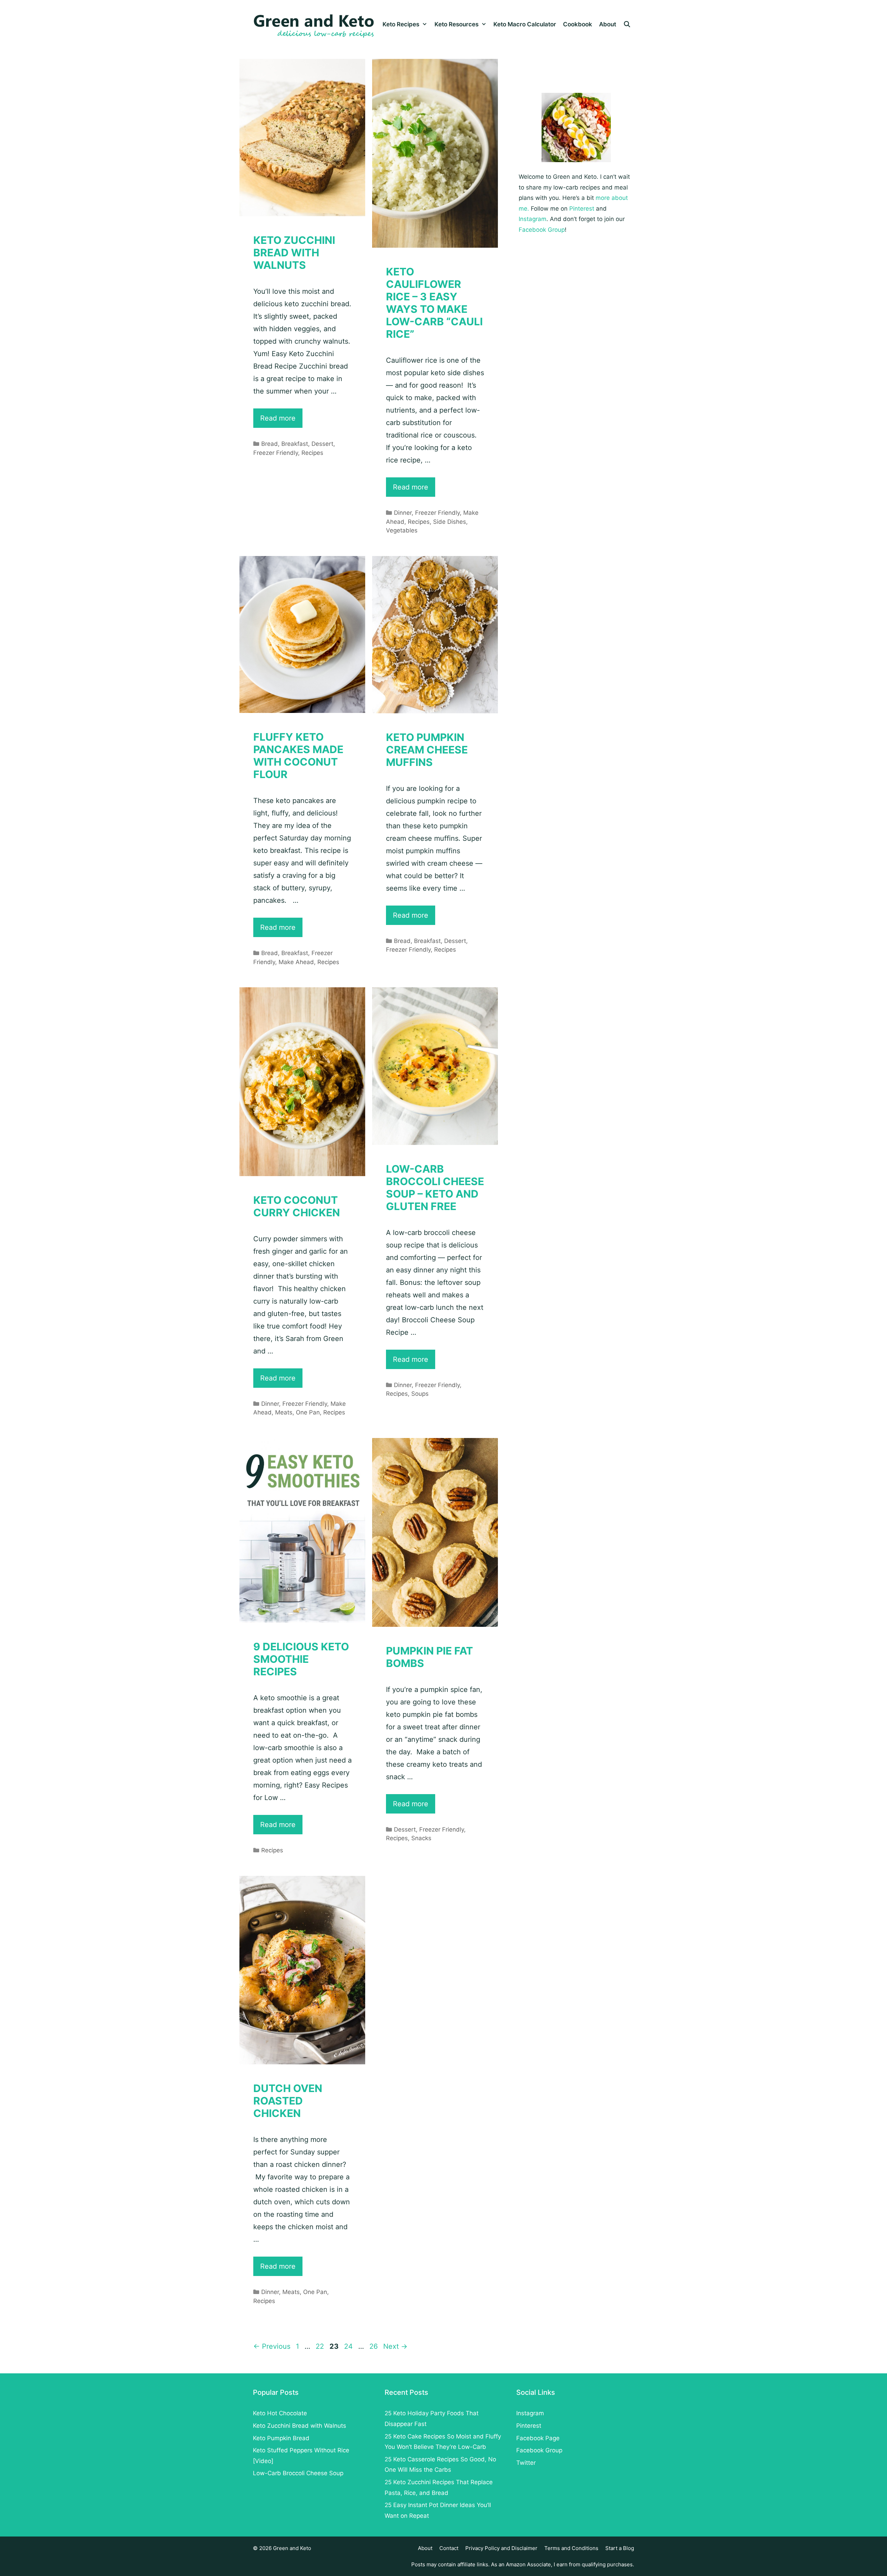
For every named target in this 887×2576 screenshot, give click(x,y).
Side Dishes (450, 522)
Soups (420, 1394)
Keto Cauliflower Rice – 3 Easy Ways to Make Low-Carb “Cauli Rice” (434, 303)
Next (395, 2346)
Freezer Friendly (276, 453)
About (608, 24)
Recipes (312, 453)
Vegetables (402, 530)
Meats (284, 1412)
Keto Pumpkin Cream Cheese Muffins (427, 750)
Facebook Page (538, 2438)
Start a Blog (620, 2548)
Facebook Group (542, 230)
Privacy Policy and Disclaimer (501, 2548)
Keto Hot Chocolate (280, 2413)
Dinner (403, 513)
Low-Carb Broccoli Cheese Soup (298, 2473)
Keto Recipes (401, 24)
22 (320, 2346)
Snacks (421, 1838)
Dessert (322, 444)
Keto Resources (456, 24)
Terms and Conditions (571, 2548)
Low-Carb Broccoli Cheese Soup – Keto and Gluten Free (435, 1188)
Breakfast (295, 444)
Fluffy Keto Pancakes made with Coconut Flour (298, 756)
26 (374, 2346)
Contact (449, 2548)
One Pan (308, 1412)
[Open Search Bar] (627, 24)
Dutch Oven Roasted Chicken (288, 2101)
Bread (270, 444)
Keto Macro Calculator (525, 24)
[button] (425, 24)
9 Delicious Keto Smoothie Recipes (301, 1659)
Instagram (533, 219)
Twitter (526, 2463)
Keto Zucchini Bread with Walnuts (294, 253)
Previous (272, 2346)
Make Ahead (296, 962)
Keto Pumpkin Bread (281, 2438)
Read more (281, 421)
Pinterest (582, 209)
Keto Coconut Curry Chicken (297, 1206)
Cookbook (578, 24)
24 (349, 2346)
